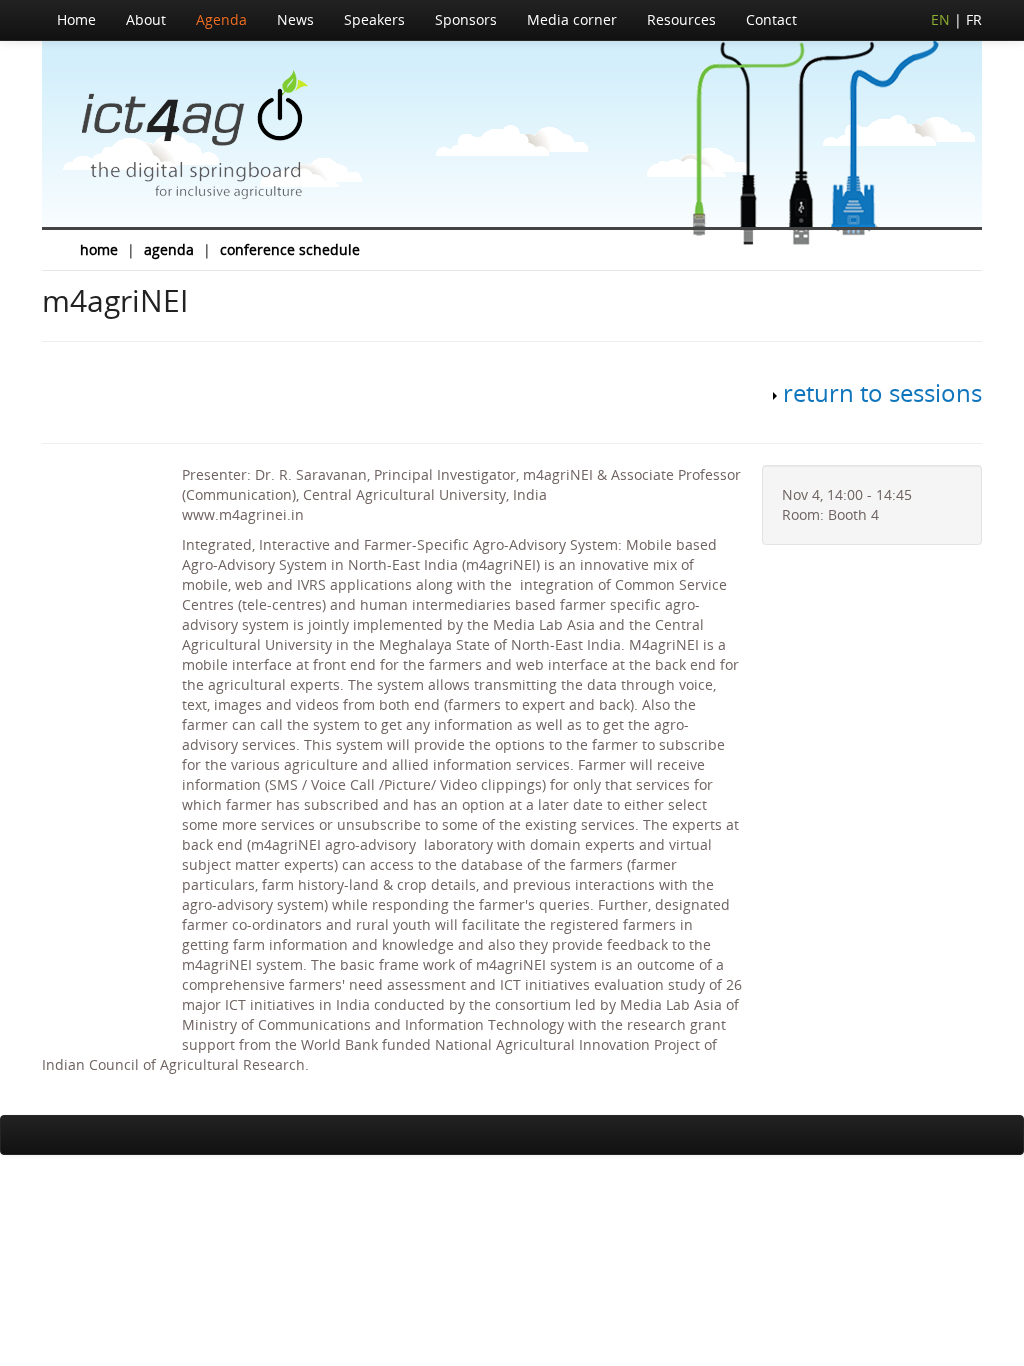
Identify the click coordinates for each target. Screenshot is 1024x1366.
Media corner (572, 19)
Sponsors (466, 19)
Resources (681, 19)
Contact (771, 19)
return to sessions (882, 392)
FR (974, 19)
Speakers (374, 19)
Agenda (221, 19)
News (295, 19)
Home (76, 19)
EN (940, 19)
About (146, 19)
